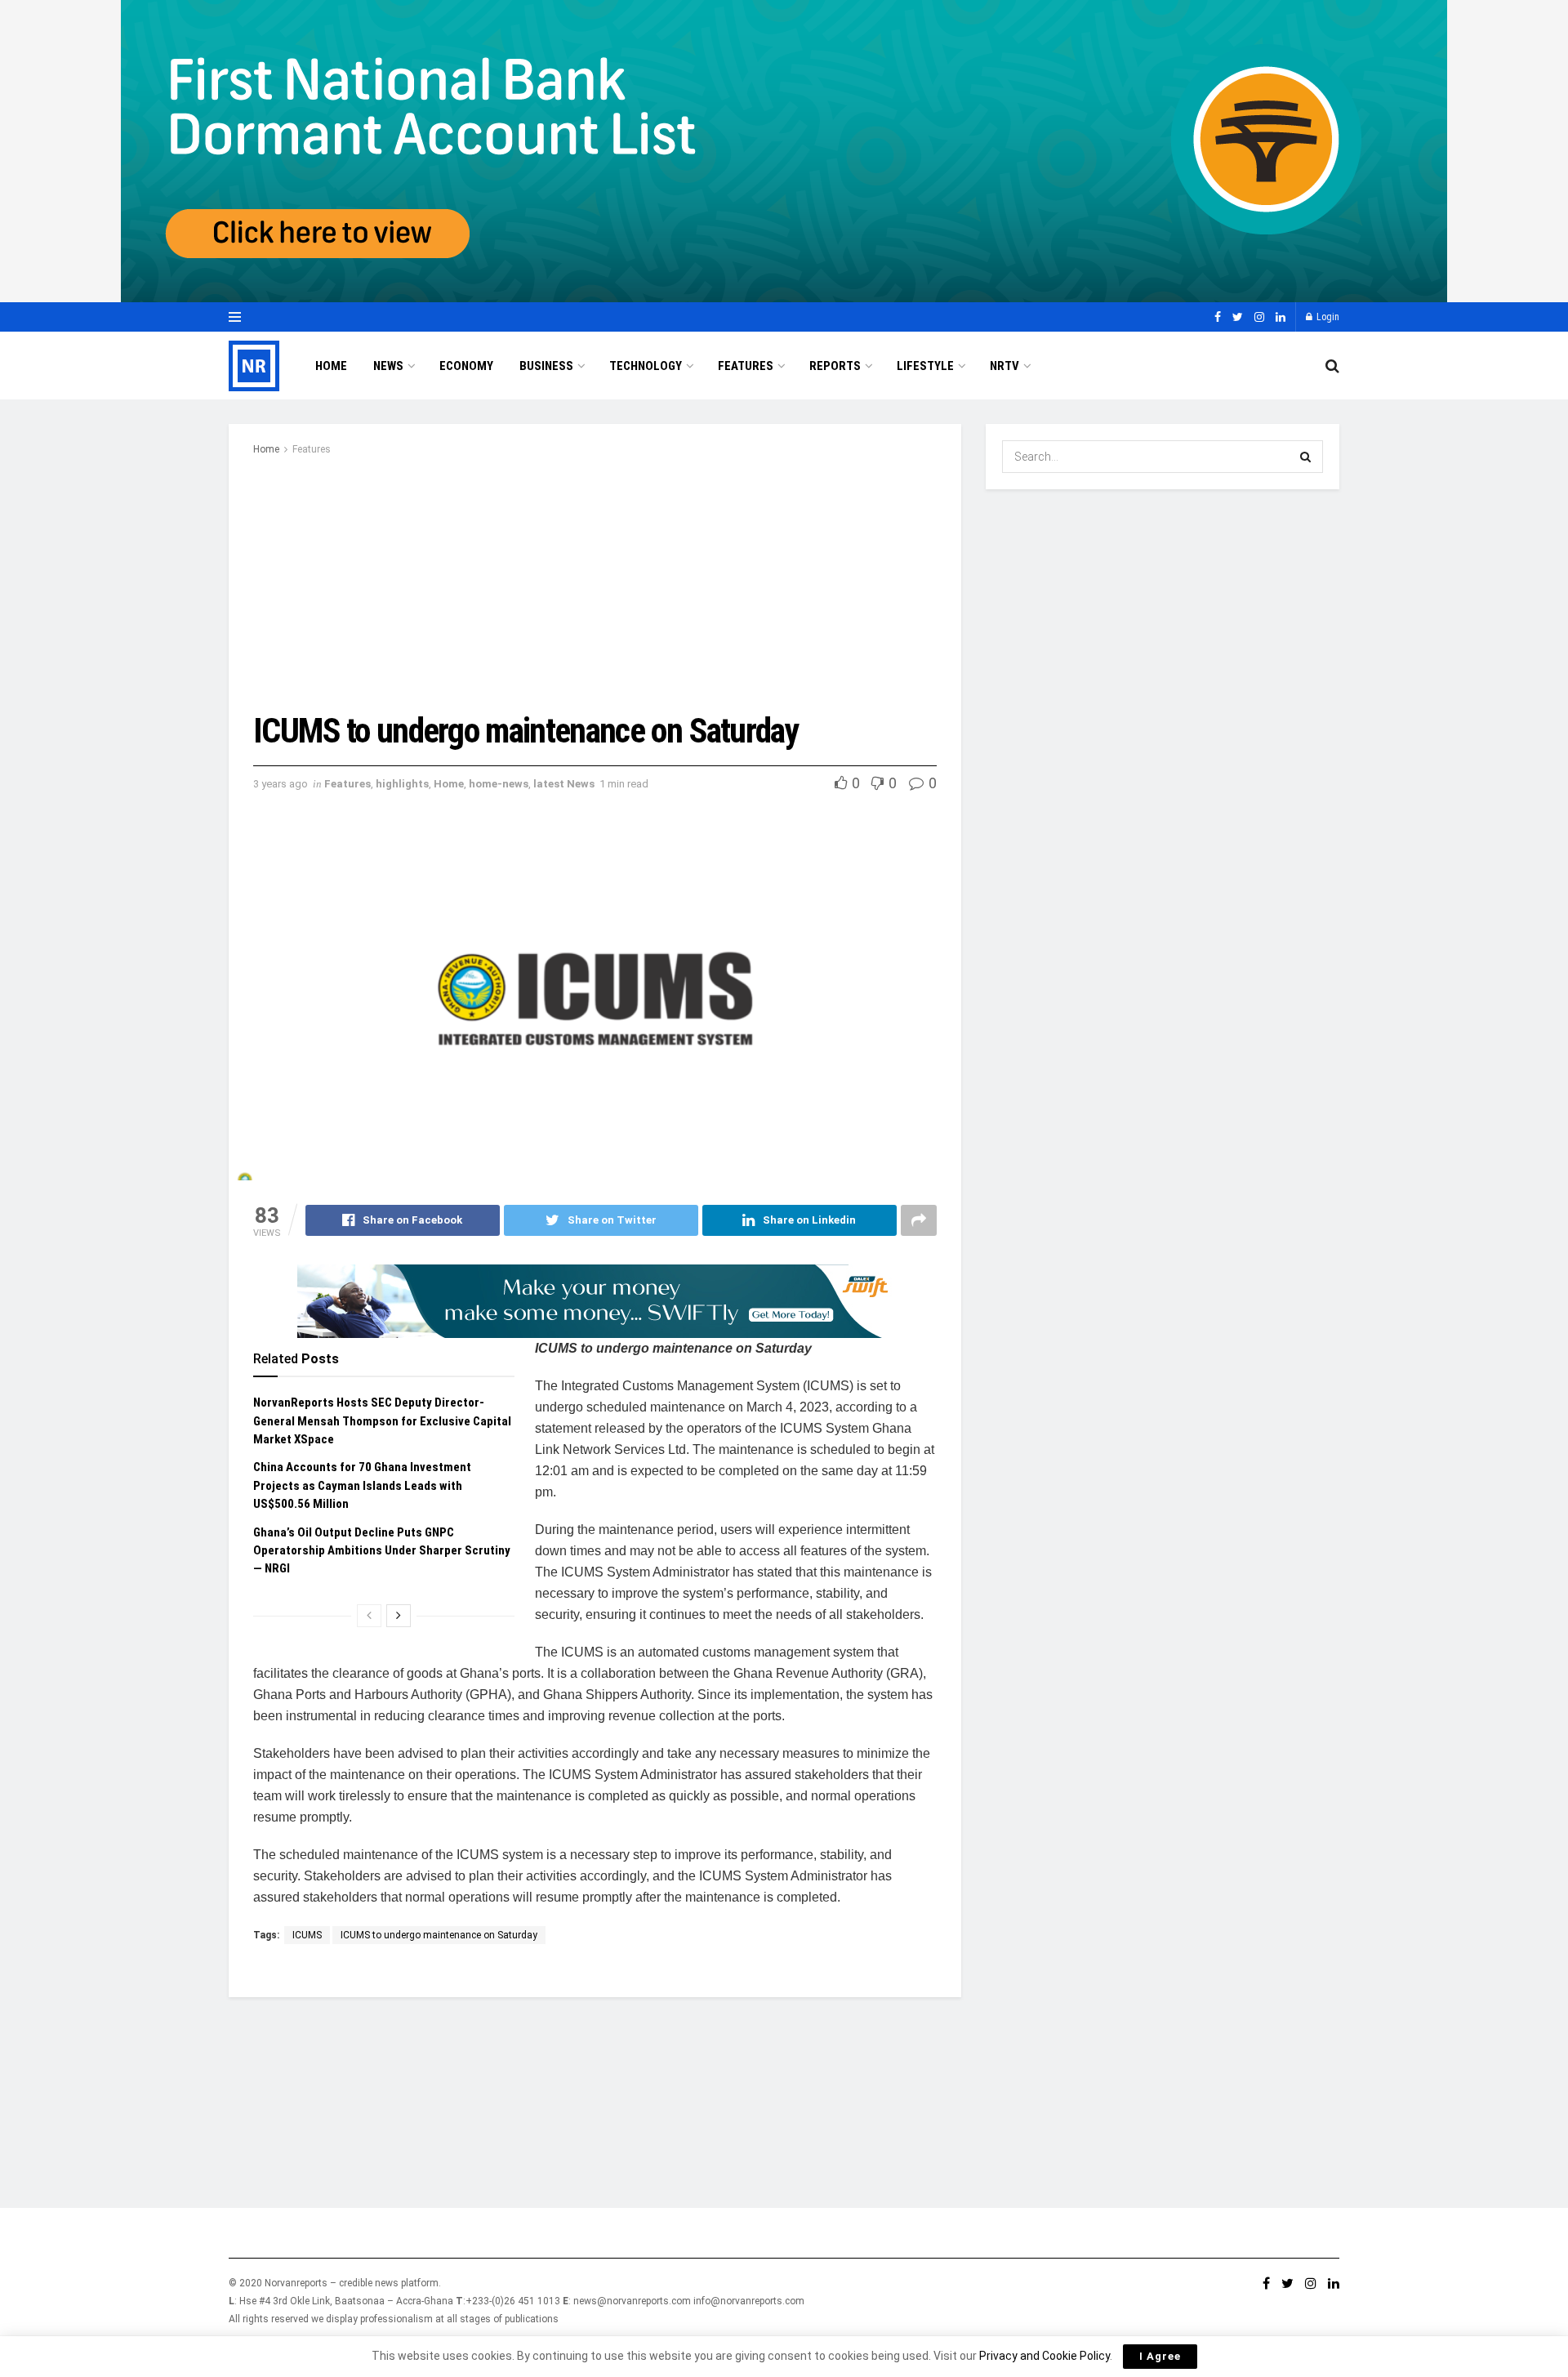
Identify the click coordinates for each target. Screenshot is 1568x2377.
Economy (466, 366)
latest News (564, 784)
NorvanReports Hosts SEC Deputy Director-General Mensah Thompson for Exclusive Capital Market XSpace (382, 1421)
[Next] (399, 1616)
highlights (402, 784)
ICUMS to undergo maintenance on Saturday (439, 1935)
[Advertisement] (595, 581)
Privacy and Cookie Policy (1045, 2356)
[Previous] (369, 1616)
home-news (499, 784)
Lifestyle (925, 366)
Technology (646, 366)
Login (1327, 317)
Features (746, 366)
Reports (835, 366)
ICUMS (307, 1935)
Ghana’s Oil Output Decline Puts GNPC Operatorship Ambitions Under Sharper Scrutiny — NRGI (382, 1551)
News (388, 366)
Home (331, 366)
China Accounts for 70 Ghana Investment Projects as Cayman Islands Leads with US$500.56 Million (362, 1485)
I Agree (1160, 2356)
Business (546, 366)
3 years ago (281, 784)
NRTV (1004, 366)
